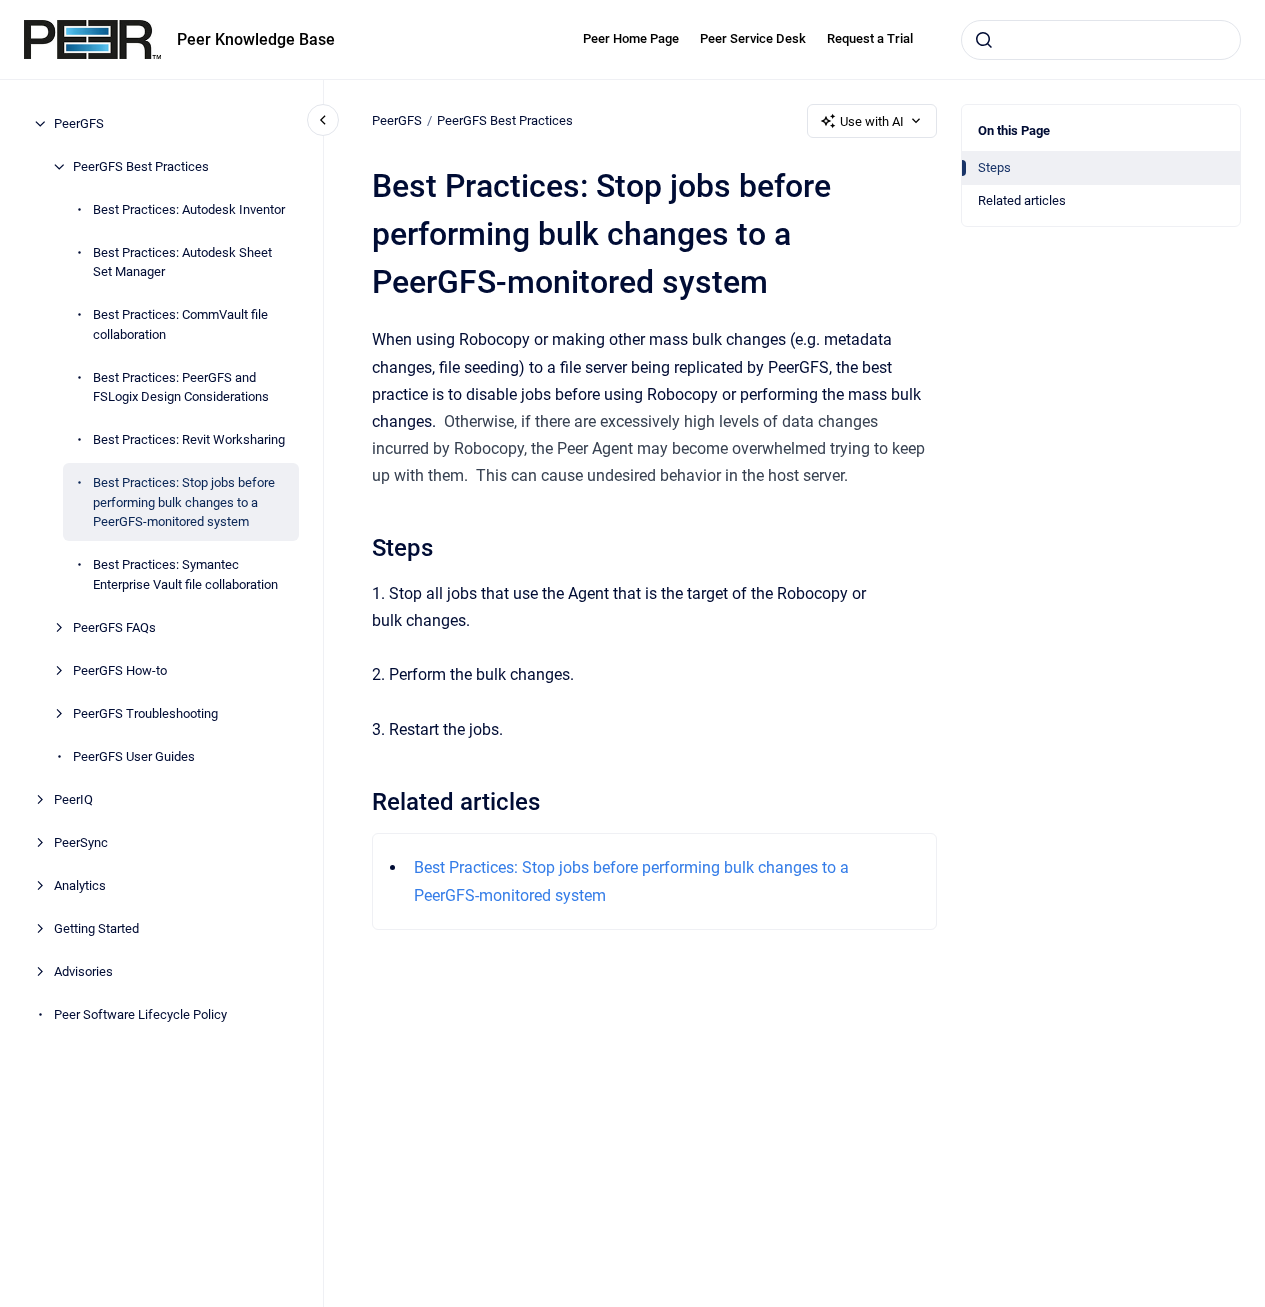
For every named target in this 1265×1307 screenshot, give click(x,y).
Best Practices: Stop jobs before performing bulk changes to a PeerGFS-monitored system (184, 502)
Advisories (83, 971)
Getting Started (96, 928)
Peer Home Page (631, 38)
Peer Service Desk (753, 38)
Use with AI (872, 121)
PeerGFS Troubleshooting (145, 713)
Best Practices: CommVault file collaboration (180, 324)
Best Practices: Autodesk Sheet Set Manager (182, 262)
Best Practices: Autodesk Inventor (189, 209)
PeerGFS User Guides (134, 756)
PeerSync (81, 842)
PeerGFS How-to (120, 670)
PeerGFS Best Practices (141, 166)
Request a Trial (870, 38)
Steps (994, 167)
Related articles (1022, 200)
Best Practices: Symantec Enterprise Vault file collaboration (185, 574)
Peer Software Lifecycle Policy (140, 1014)
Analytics (80, 885)
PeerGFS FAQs (114, 627)
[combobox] (1101, 40)
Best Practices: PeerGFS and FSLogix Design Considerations (181, 387)
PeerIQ (73, 799)
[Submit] (984, 40)
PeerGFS (79, 123)
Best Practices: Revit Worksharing (189, 439)
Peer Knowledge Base (256, 39)
